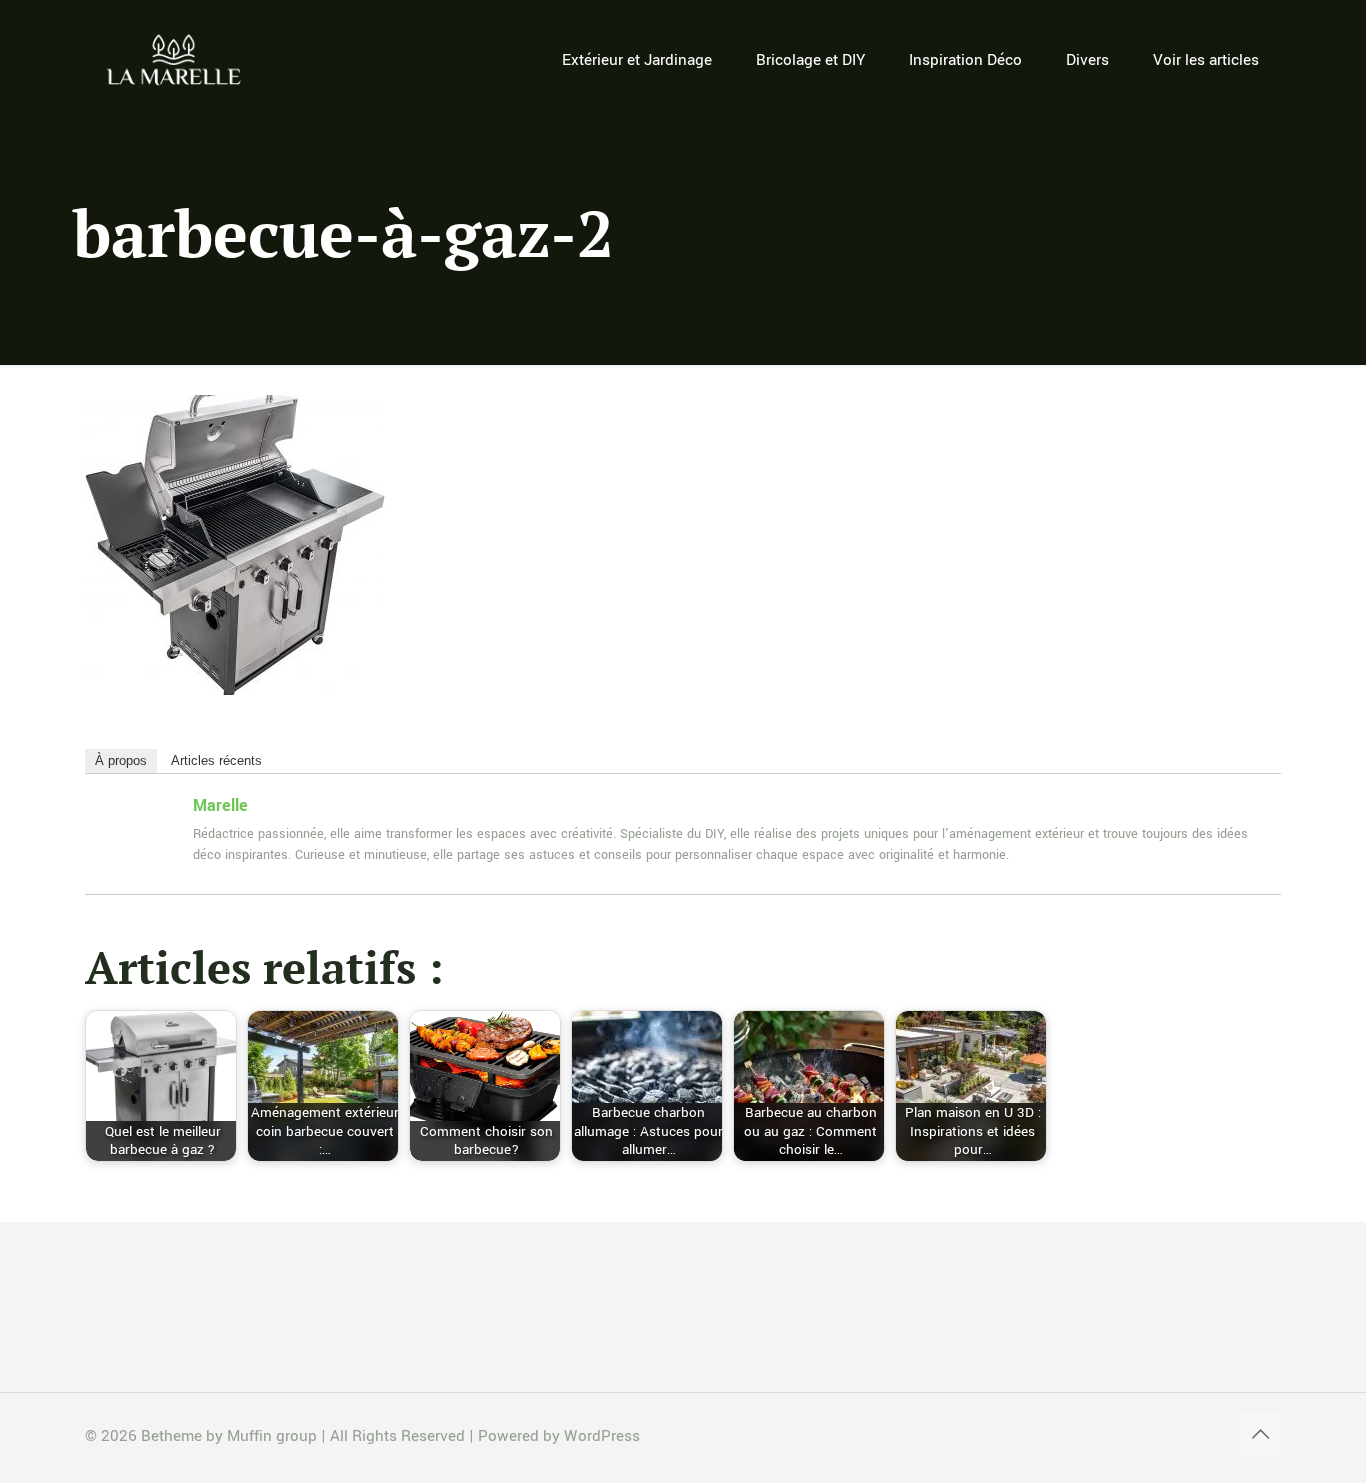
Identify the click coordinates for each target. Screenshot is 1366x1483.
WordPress (602, 1436)
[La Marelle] (175, 60)
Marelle (220, 805)
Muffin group (272, 1436)
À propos (121, 760)
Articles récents (216, 760)
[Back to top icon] (1260, 1435)
